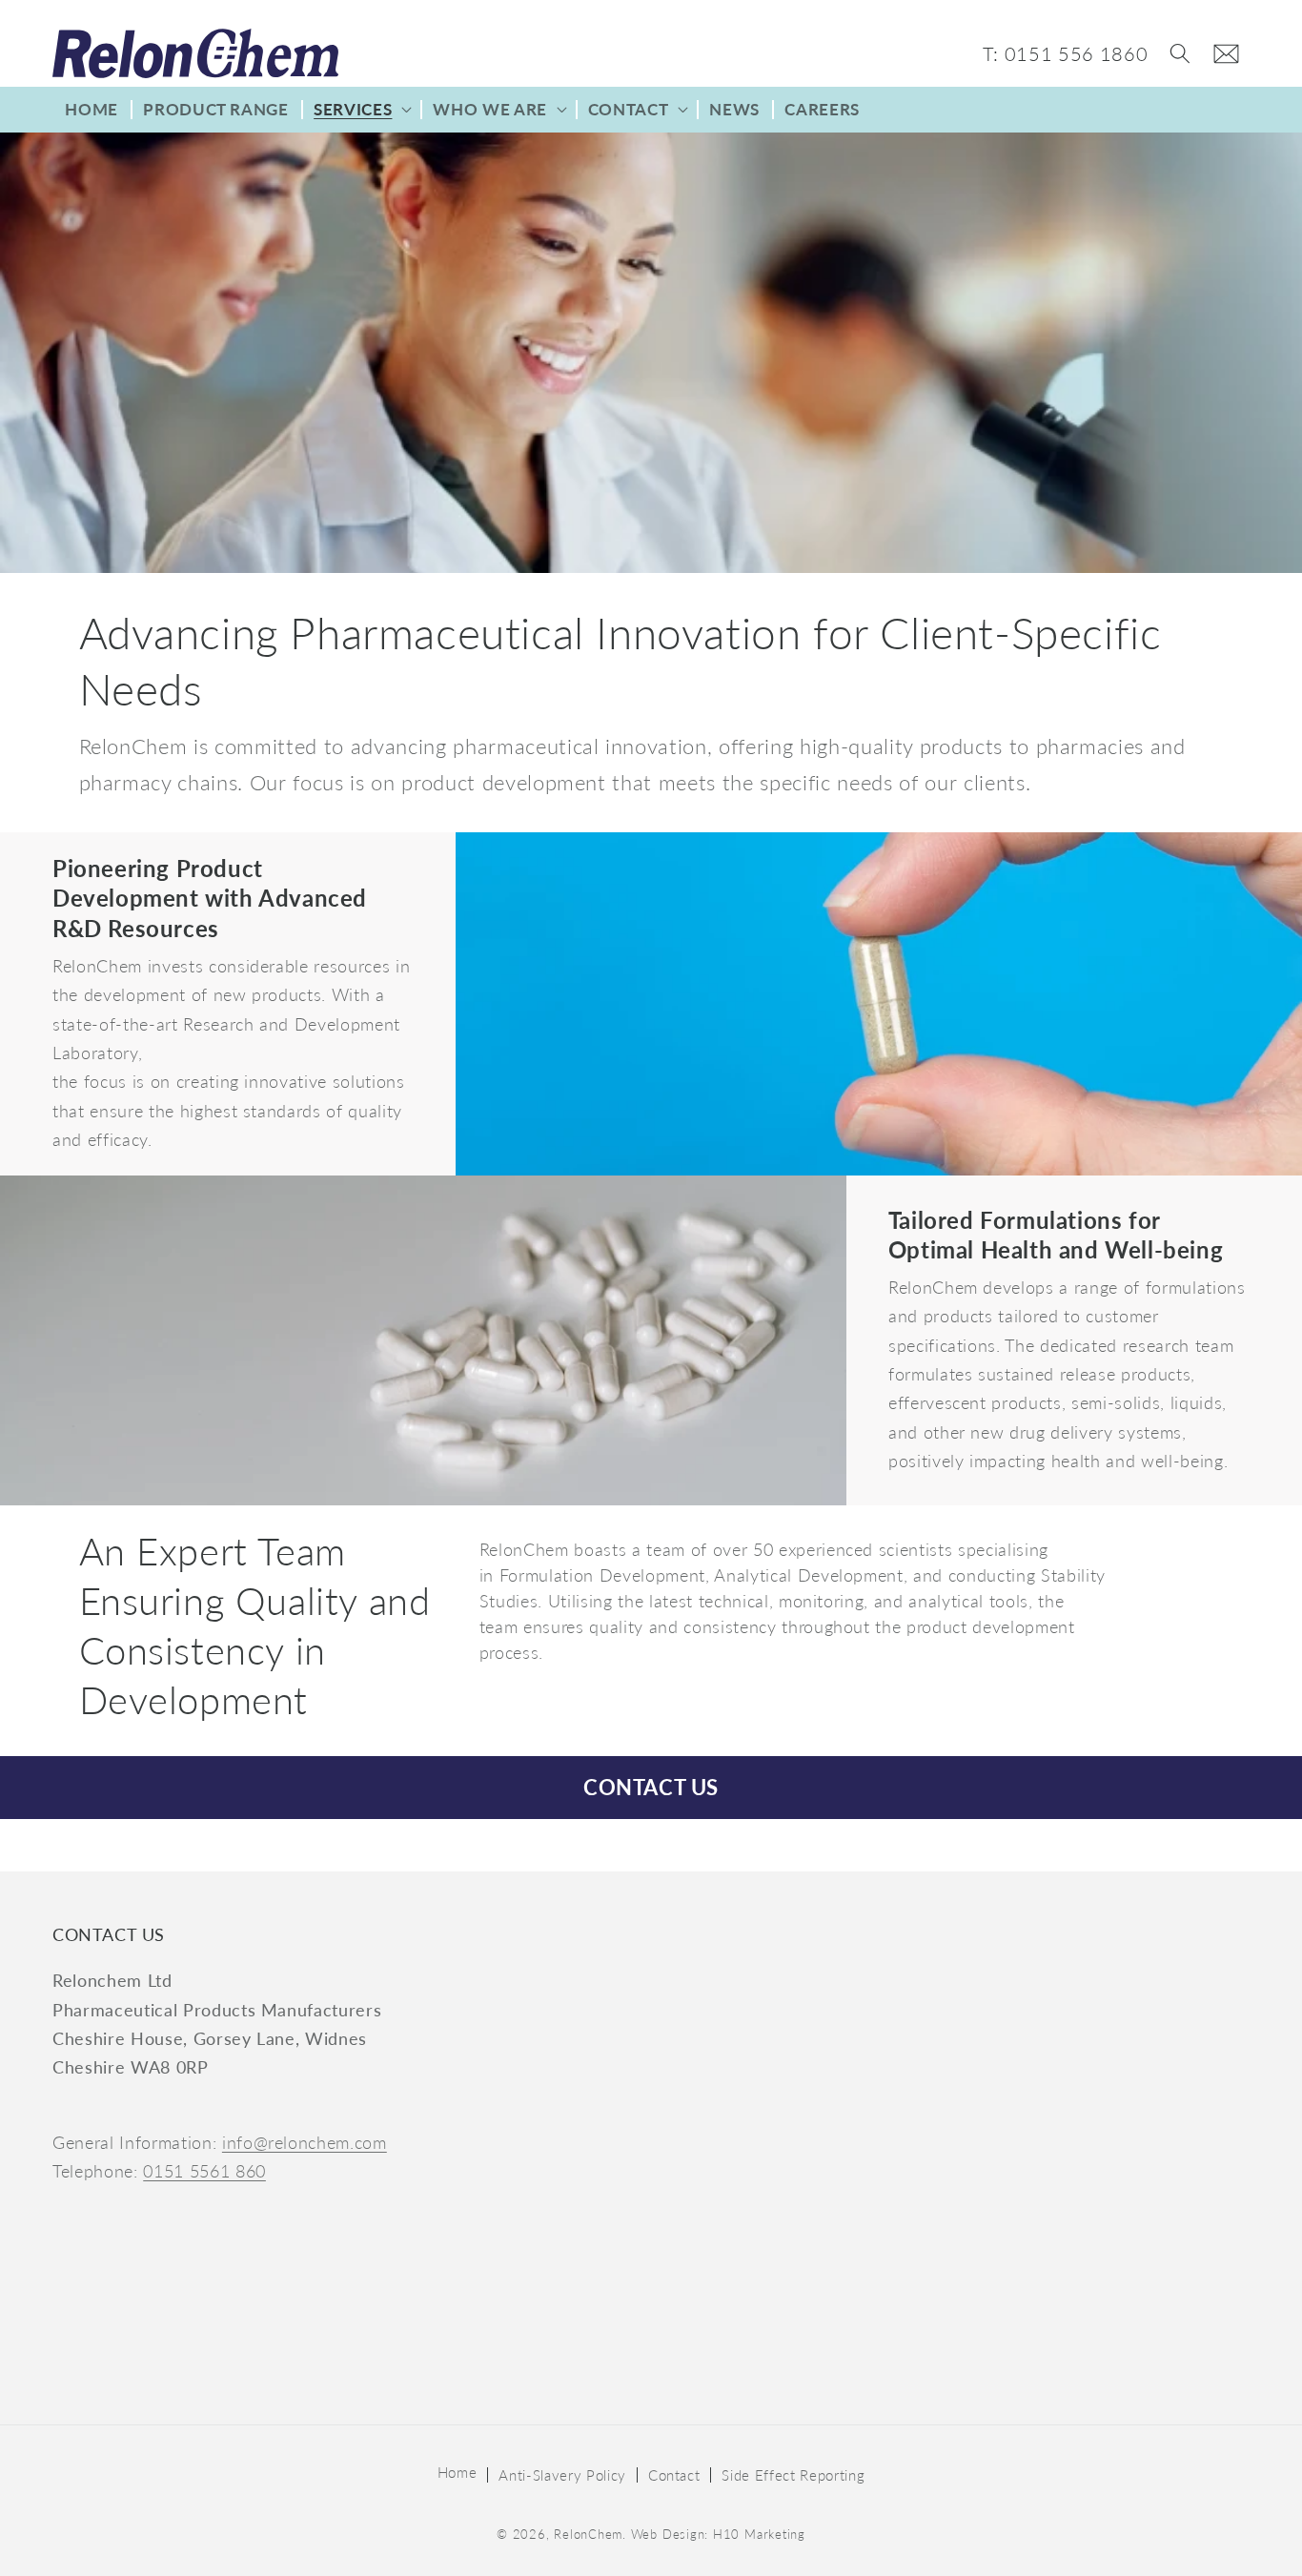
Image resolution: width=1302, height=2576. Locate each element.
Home (458, 2472)
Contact (674, 2475)
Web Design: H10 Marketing (718, 2534)
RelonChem (588, 2534)
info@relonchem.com (305, 2143)
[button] (1180, 53)
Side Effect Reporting (793, 2475)
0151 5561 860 (204, 2171)
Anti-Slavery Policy (562, 2475)
